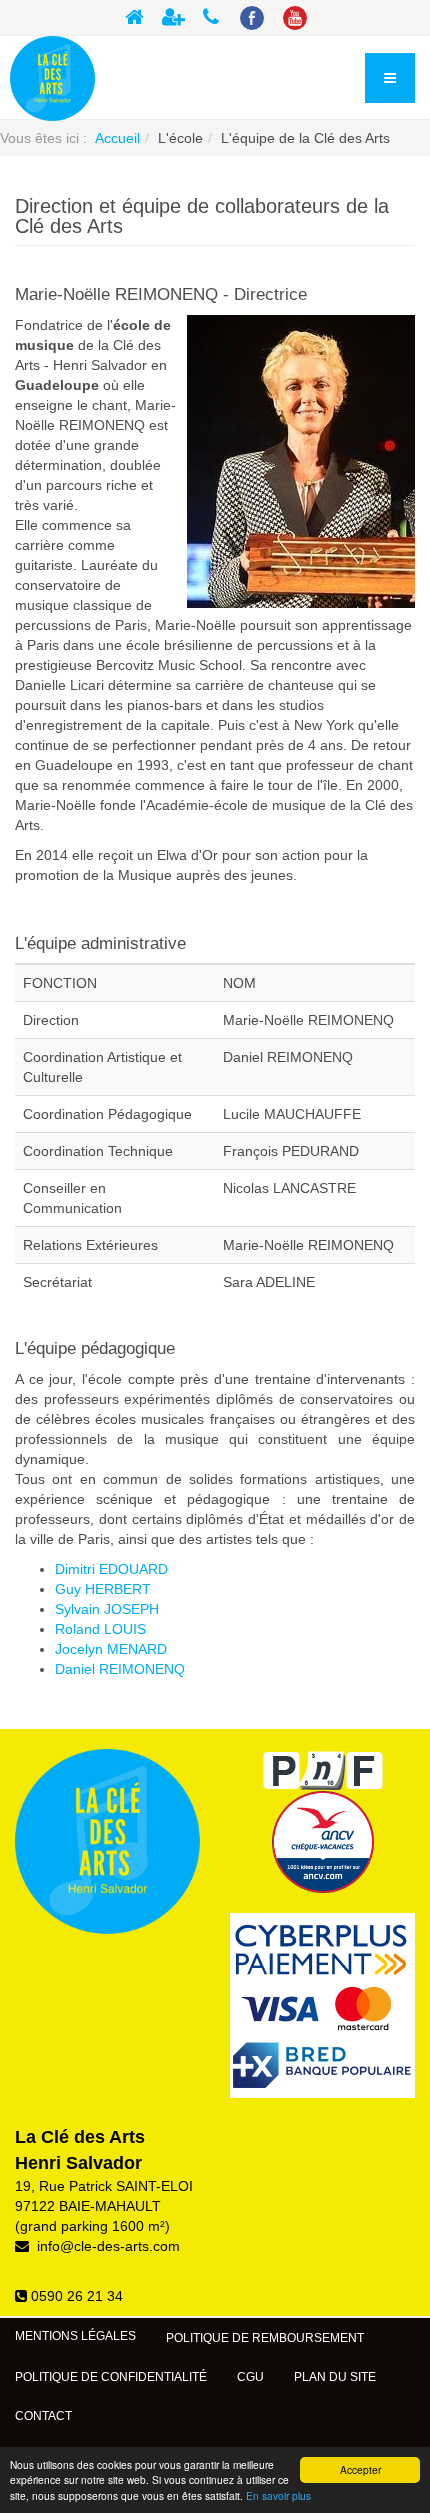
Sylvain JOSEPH (107, 1609)
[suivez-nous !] (254, 19)
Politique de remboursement (265, 2338)
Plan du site (335, 2377)
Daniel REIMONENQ (120, 1669)
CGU (250, 2377)
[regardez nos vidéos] (297, 19)
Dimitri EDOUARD (111, 1569)
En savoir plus (278, 2495)
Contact (43, 2416)
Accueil (117, 138)
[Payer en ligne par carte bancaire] (322, 2005)
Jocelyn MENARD (111, 1649)
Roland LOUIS (100, 1629)
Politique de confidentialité (111, 2377)
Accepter (360, 2469)
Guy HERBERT (103, 1589)
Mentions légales (75, 2336)
